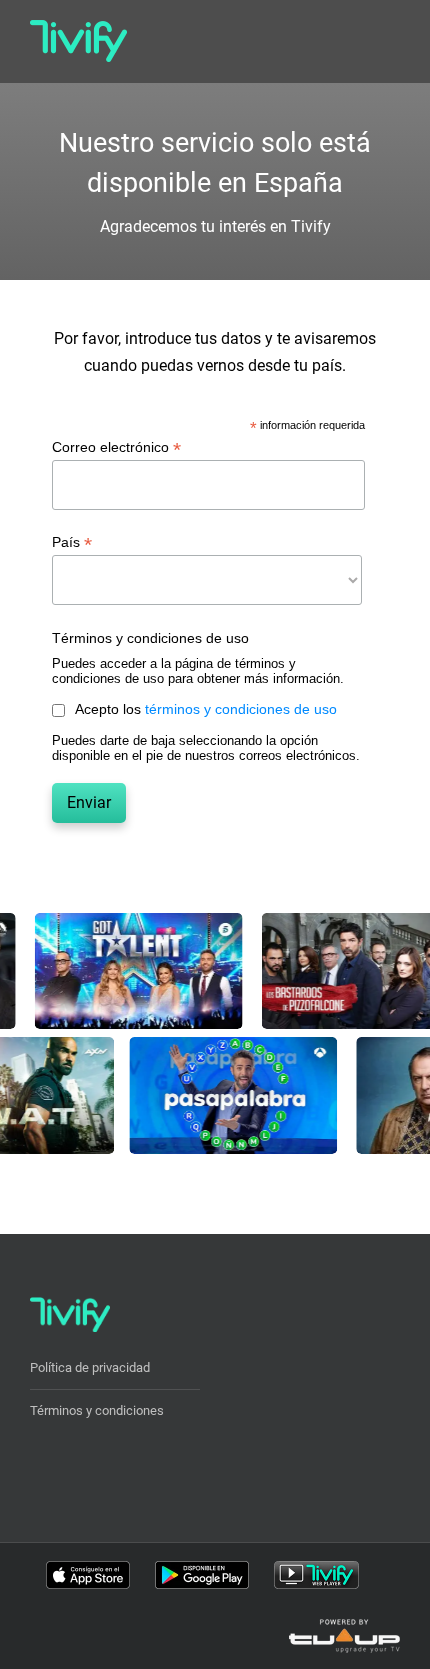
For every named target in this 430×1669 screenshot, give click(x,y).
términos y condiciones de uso (241, 709)
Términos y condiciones (97, 1410)
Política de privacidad (90, 1367)
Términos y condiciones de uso (150, 638)
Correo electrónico (116, 447)
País (72, 542)
